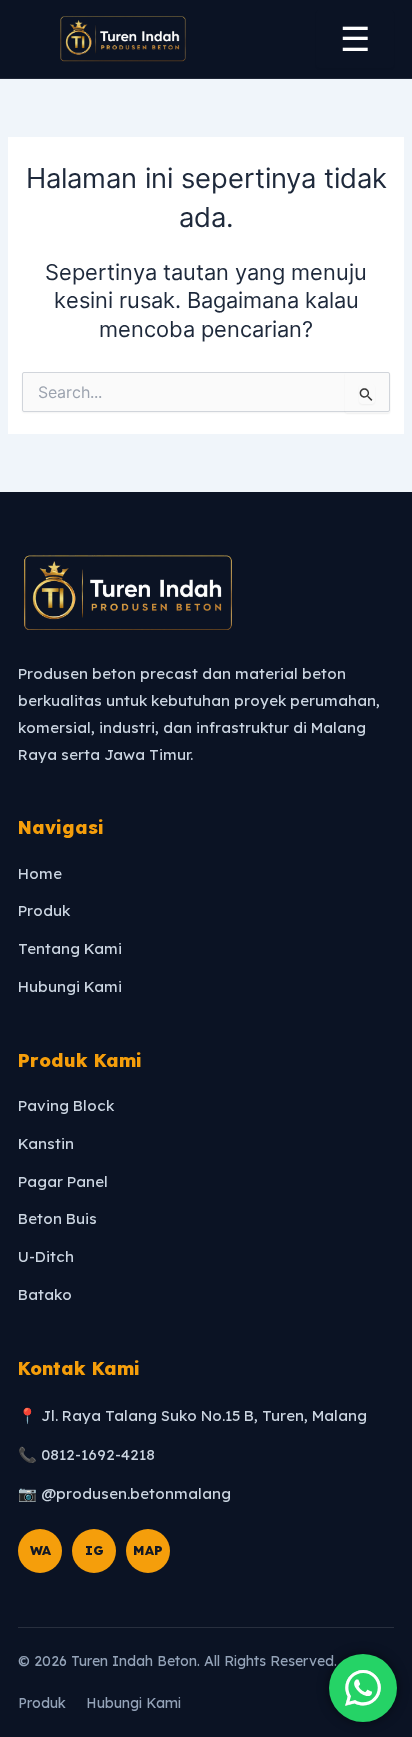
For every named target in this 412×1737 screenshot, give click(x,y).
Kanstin (46, 1143)
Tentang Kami (70, 948)
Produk (44, 910)
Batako (45, 1294)
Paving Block (66, 1105)
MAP (148, 1550)
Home (40, 873)
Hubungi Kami (70, 986)
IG (94, 1550)
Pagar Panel (63, 1181)
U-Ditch (46, 1256)
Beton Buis (57, 1218)
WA (40, 1550)
